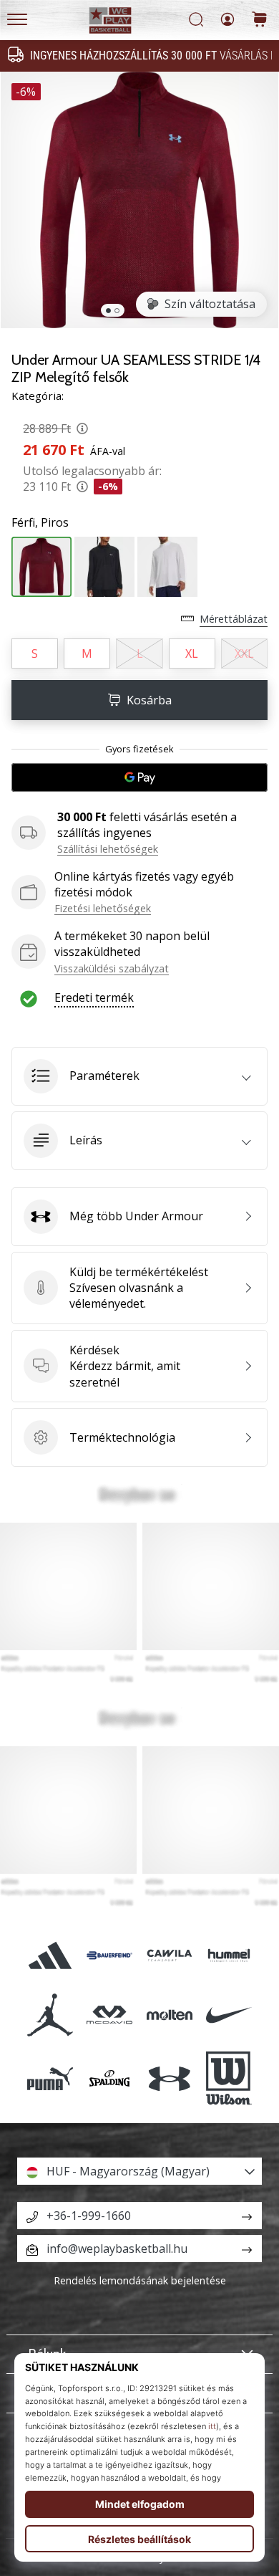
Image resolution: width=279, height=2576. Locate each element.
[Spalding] (110, 2079)
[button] (139, 1076)
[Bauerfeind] (110, 1955)
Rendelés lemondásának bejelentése (140, 2280)
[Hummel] (229, 1955)
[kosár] (260, 20)
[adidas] (50, 1955)
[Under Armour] (169, 2079)
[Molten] (169, 2015)
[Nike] (229, 2015)
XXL (244, 653)
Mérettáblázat (234, 619)
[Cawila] (169, 1955)
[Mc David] (110, 2015)
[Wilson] (229, 2079)
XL (192, 653)
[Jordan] (50, 2015)
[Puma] (50, 2079)
